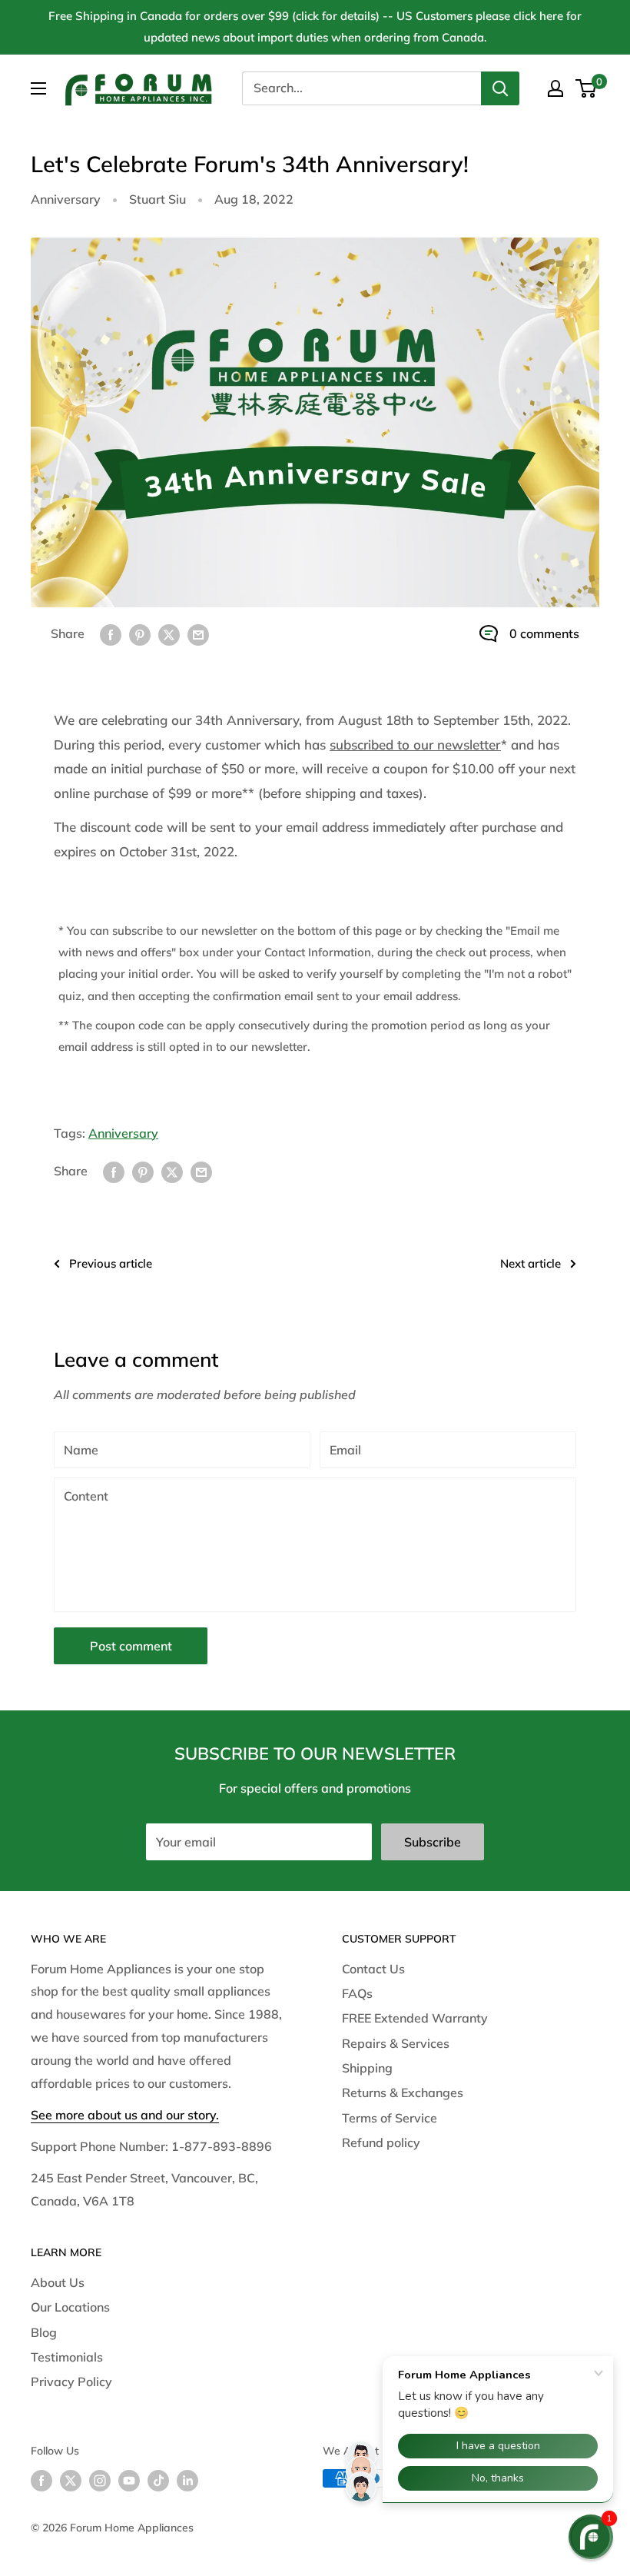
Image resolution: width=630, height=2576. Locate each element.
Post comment (131, 1646)
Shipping (367, 2068)
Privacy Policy (71, 2382)
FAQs (357, 1993)
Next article (531, 1263)
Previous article (111, 1263)
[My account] (555, 88)
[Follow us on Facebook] (41, 2480)
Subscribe (433, 1842)
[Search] (500, 88)
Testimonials (67, 2357)
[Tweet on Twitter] (169, 634)
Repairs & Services (396, 2043)
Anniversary (66, 199)
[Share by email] (198, 634)
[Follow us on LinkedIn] (187, 2480)
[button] (591, 2537)
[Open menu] (38, 88)
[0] (587, 88)
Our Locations (70, 2307)
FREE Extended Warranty (415, 2018)
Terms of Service (390, 2118)
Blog (44, 2332)
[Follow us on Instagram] (100, 2480)
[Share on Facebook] (111, 634)
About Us (58, 2282)
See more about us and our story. (125, 2115)
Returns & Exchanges (403, 2092)
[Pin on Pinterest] (140, 634)
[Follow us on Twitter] (71, 2480)
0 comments (544, 633)
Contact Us (373, 1969)
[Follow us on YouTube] (129, 2480)
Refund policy (381, 2142)
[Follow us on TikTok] (158, 2480)
